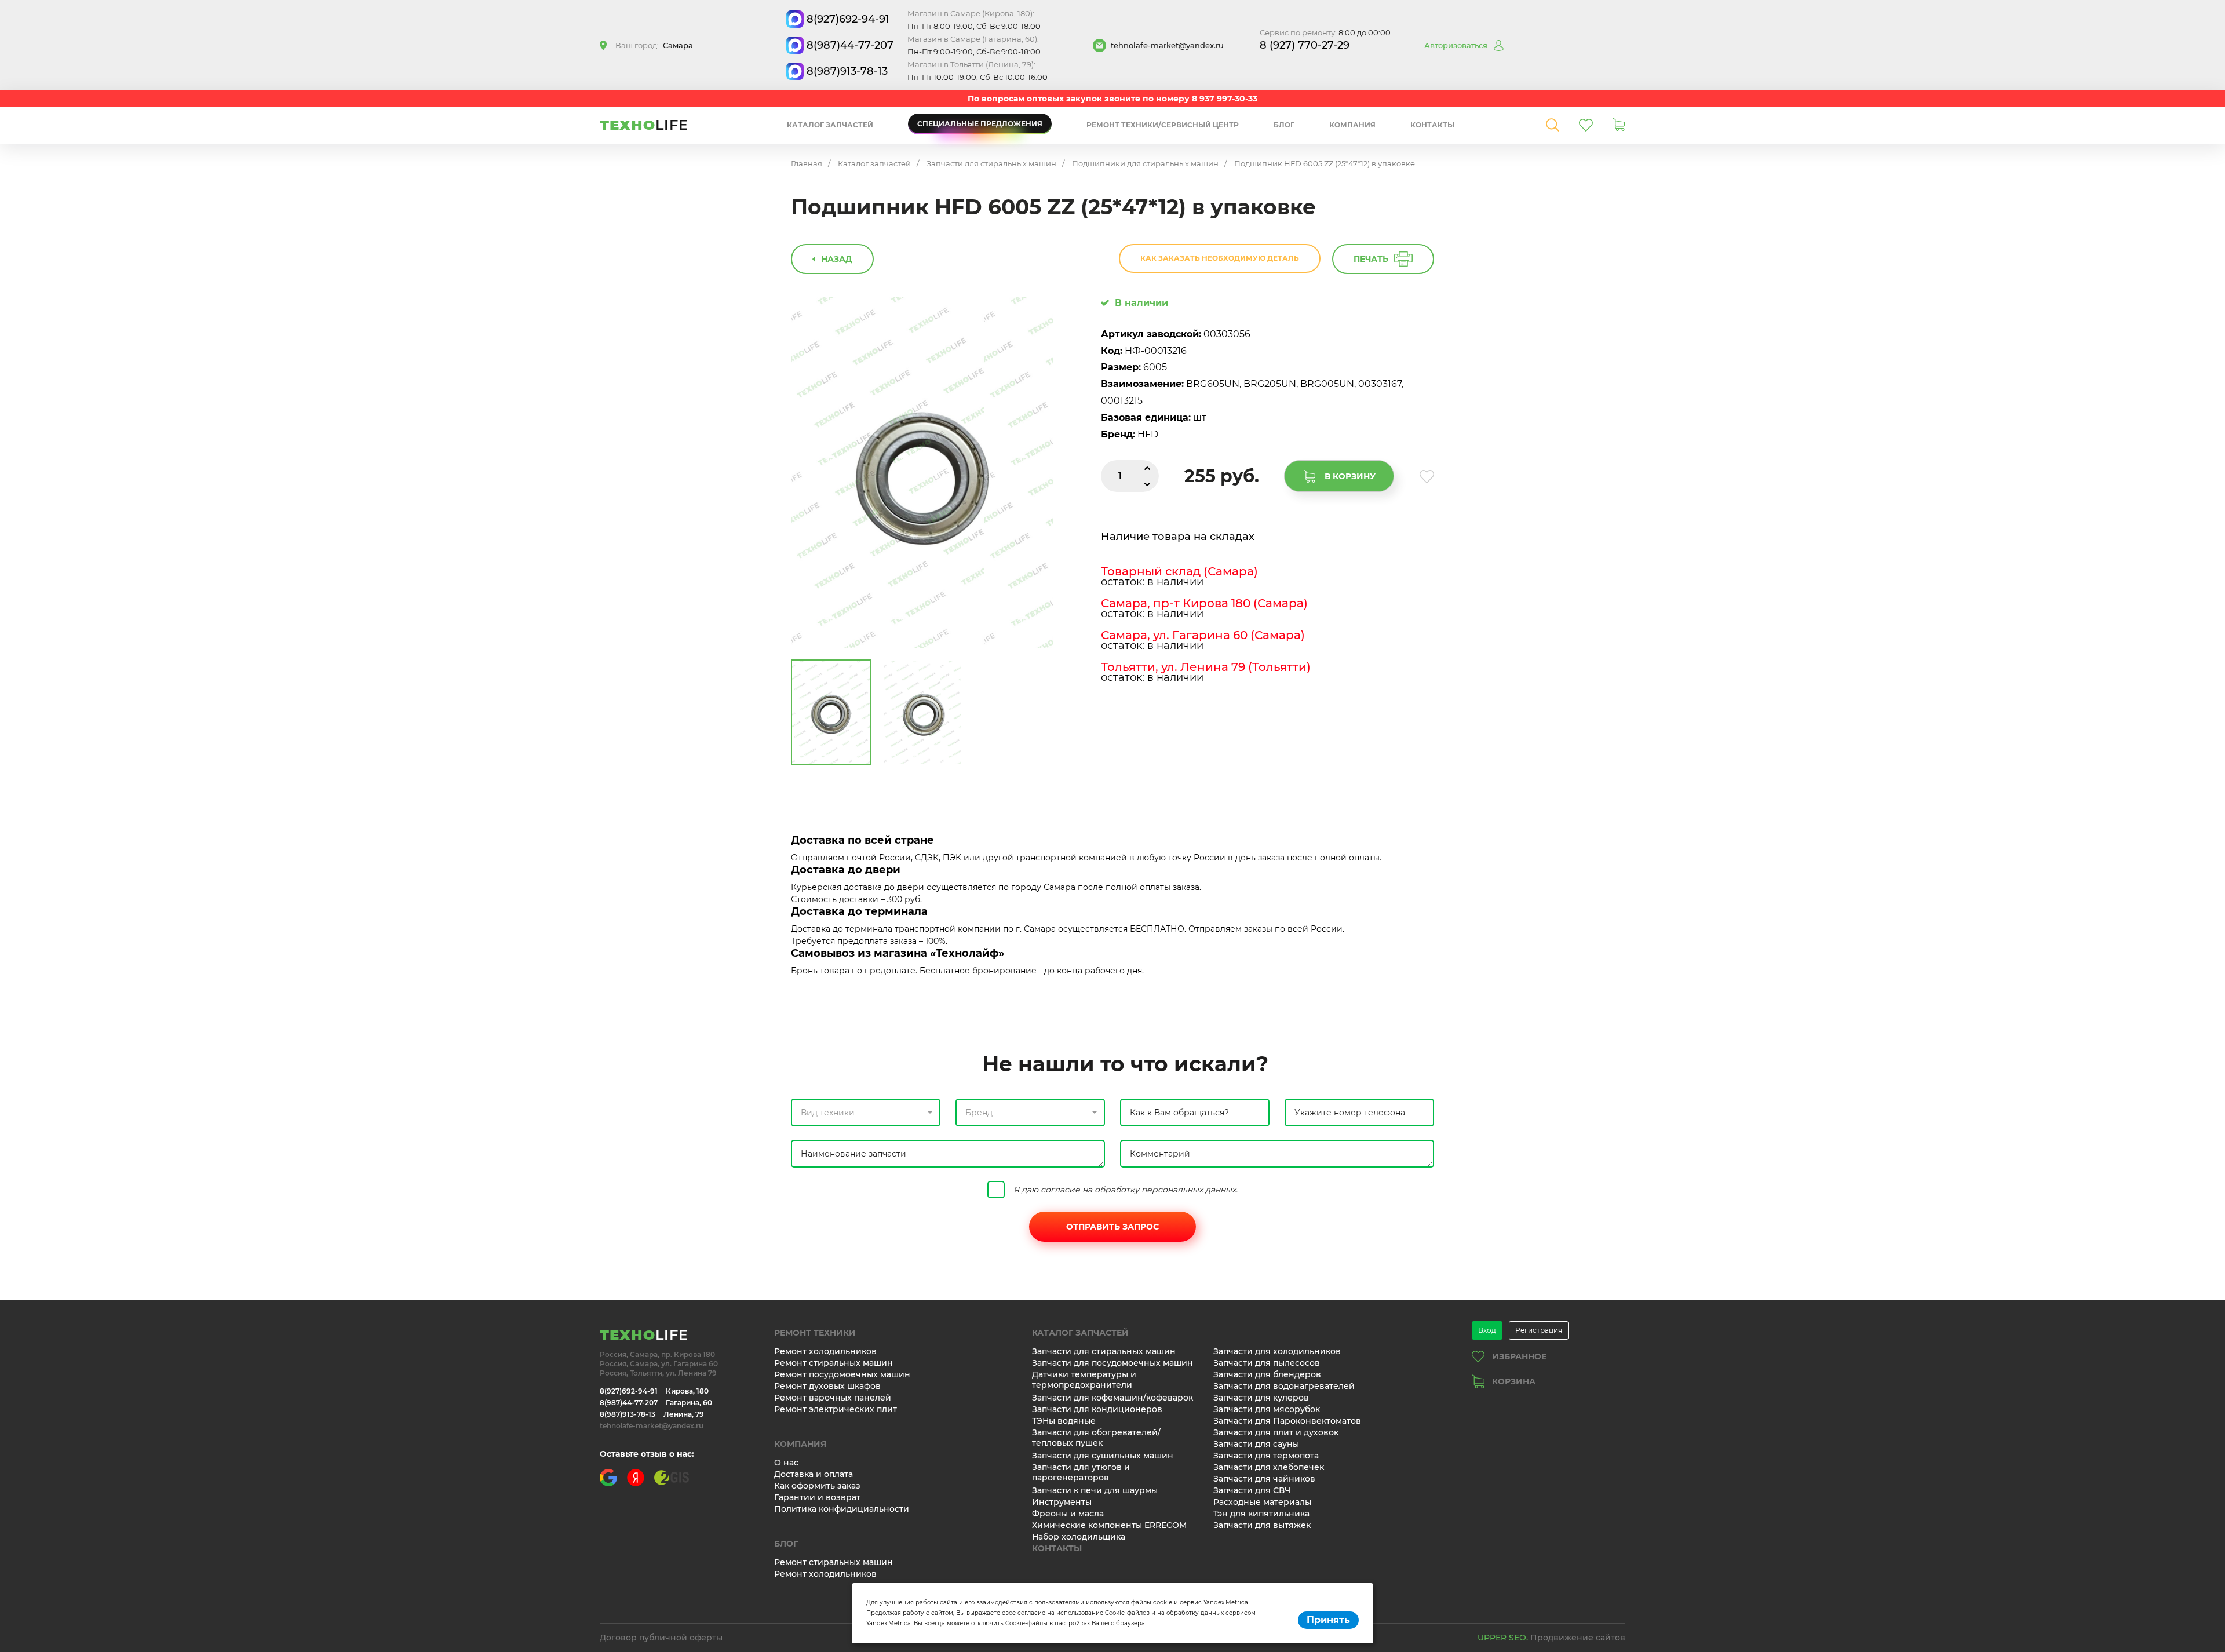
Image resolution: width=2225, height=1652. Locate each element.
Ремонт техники (815, 1333)
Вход (1487, 1330)
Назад (837, 259)
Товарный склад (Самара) (1179, 571)
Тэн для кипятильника (1261, 1514)
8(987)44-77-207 (850, 45)
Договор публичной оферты (661, 1638)
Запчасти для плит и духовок (1276, 1432)
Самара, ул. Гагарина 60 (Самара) (1203, 635)
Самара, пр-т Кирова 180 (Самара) (1204, 603)
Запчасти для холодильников (1277, 1351)
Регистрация (1539, 1330)
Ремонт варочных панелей (833, 1398)
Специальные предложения (980, 124)
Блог (1284, 125)
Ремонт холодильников (825, 1351)
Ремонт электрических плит (836, 1409)
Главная (807, 163)
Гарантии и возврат (817, 1497)
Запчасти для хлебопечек (1269, 1467)
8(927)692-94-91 (848, 19)
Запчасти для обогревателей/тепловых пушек (1096, 1438)
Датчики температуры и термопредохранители (1084, 1380)
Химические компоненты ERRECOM (1109, 1525)
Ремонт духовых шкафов (827, 1386)
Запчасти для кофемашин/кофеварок (1112, 1398)
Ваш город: (654, 45)
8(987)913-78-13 (847, 71)
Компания (1352, 125)
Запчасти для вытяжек (1262, 1525)
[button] (866, 1113)
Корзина (1514, 1381)
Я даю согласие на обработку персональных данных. (1126, 1190)
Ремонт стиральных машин (834, 1363)
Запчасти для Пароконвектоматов (1287, 1421)
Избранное (1519, 1356)
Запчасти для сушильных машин (1103, 1456)
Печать (1371, 259)
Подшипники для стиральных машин (1145, 163)
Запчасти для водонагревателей (1284, 1386)
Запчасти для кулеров (1261, 1398)
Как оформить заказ (817, 1486)
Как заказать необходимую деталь (1220, 258)
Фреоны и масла (1068, 1514)
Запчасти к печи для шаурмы (1095, 1490)
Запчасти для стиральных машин (991, 163)
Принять (1328, 1620)
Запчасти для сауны (1256, 1444)
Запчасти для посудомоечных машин (1112, 1363)
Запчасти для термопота (1266, 1456)
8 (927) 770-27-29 (1305, 45)
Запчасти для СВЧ (1252, 1490)
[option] (922, 473)
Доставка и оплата (814, 1474)
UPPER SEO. (1503, 1638)
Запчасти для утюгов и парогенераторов (1081, 1472)
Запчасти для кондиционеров (1097, 1409)
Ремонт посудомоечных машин (842, 1374)
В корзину (1350, 476)
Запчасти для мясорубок (1267, 1409)
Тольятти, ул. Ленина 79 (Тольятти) (1206, 667)
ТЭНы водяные (1064, 1421)
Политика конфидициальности (842, 1509)
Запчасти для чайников (1264, 1479)
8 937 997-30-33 (1225, 99)
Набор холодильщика (1079, 1537)
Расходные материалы (1262, 1502)
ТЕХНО (644, 125)
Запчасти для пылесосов (1267, 1363)
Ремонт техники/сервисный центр (1163, 125)
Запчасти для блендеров (1267, 1374)
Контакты (1432, 125)
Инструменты (1062, 1502)
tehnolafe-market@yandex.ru (1167, 45)
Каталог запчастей (830, 125)
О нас (786, 1463)
